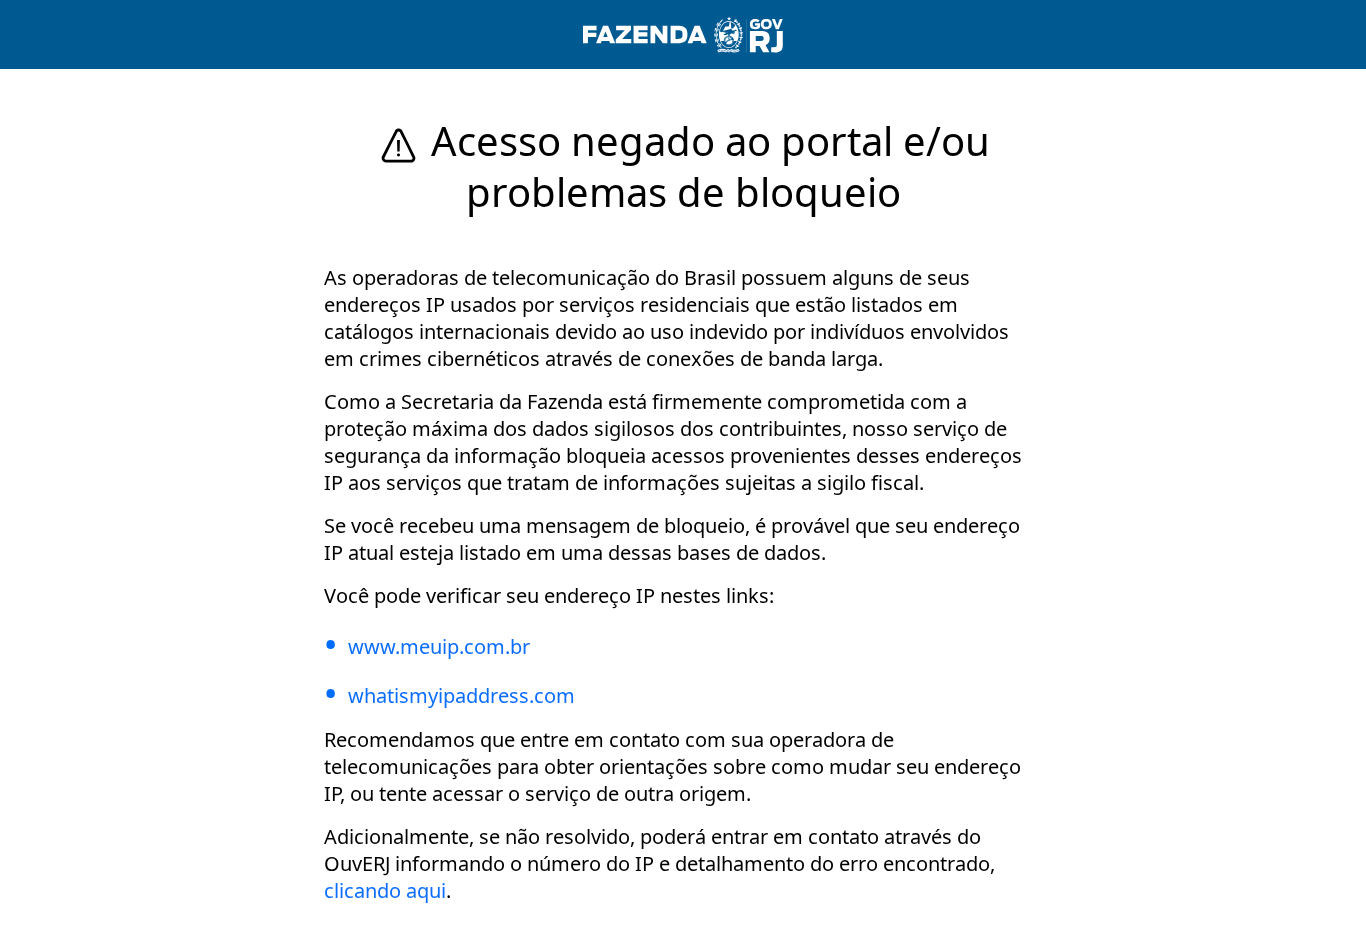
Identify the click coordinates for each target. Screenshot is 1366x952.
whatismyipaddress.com (461, 695)
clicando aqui (385, 890)
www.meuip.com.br (439, 646)
